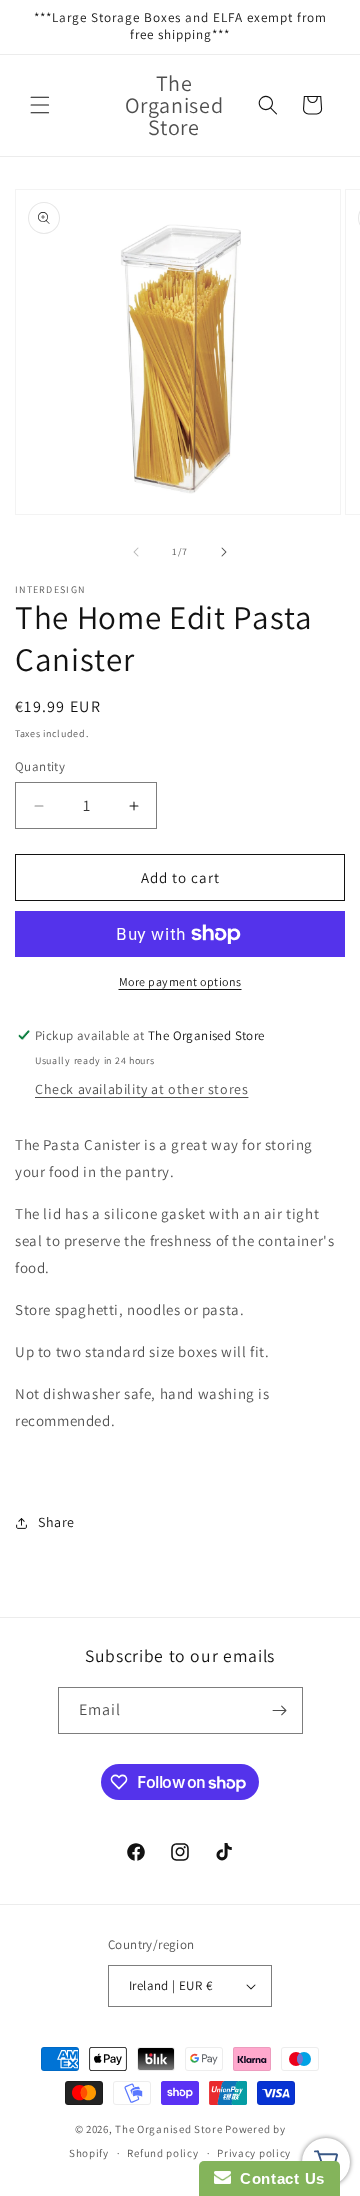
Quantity (40, 766)
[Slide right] (224, 552)
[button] (40, 105)
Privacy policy (254, 2153)
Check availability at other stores (141, 1089)
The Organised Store (168, 2129)
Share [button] (56, 1522)
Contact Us (278, 2178)
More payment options (180, 981)
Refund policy (162, 2153)
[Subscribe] (280, 1710)
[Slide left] (136, 552)
